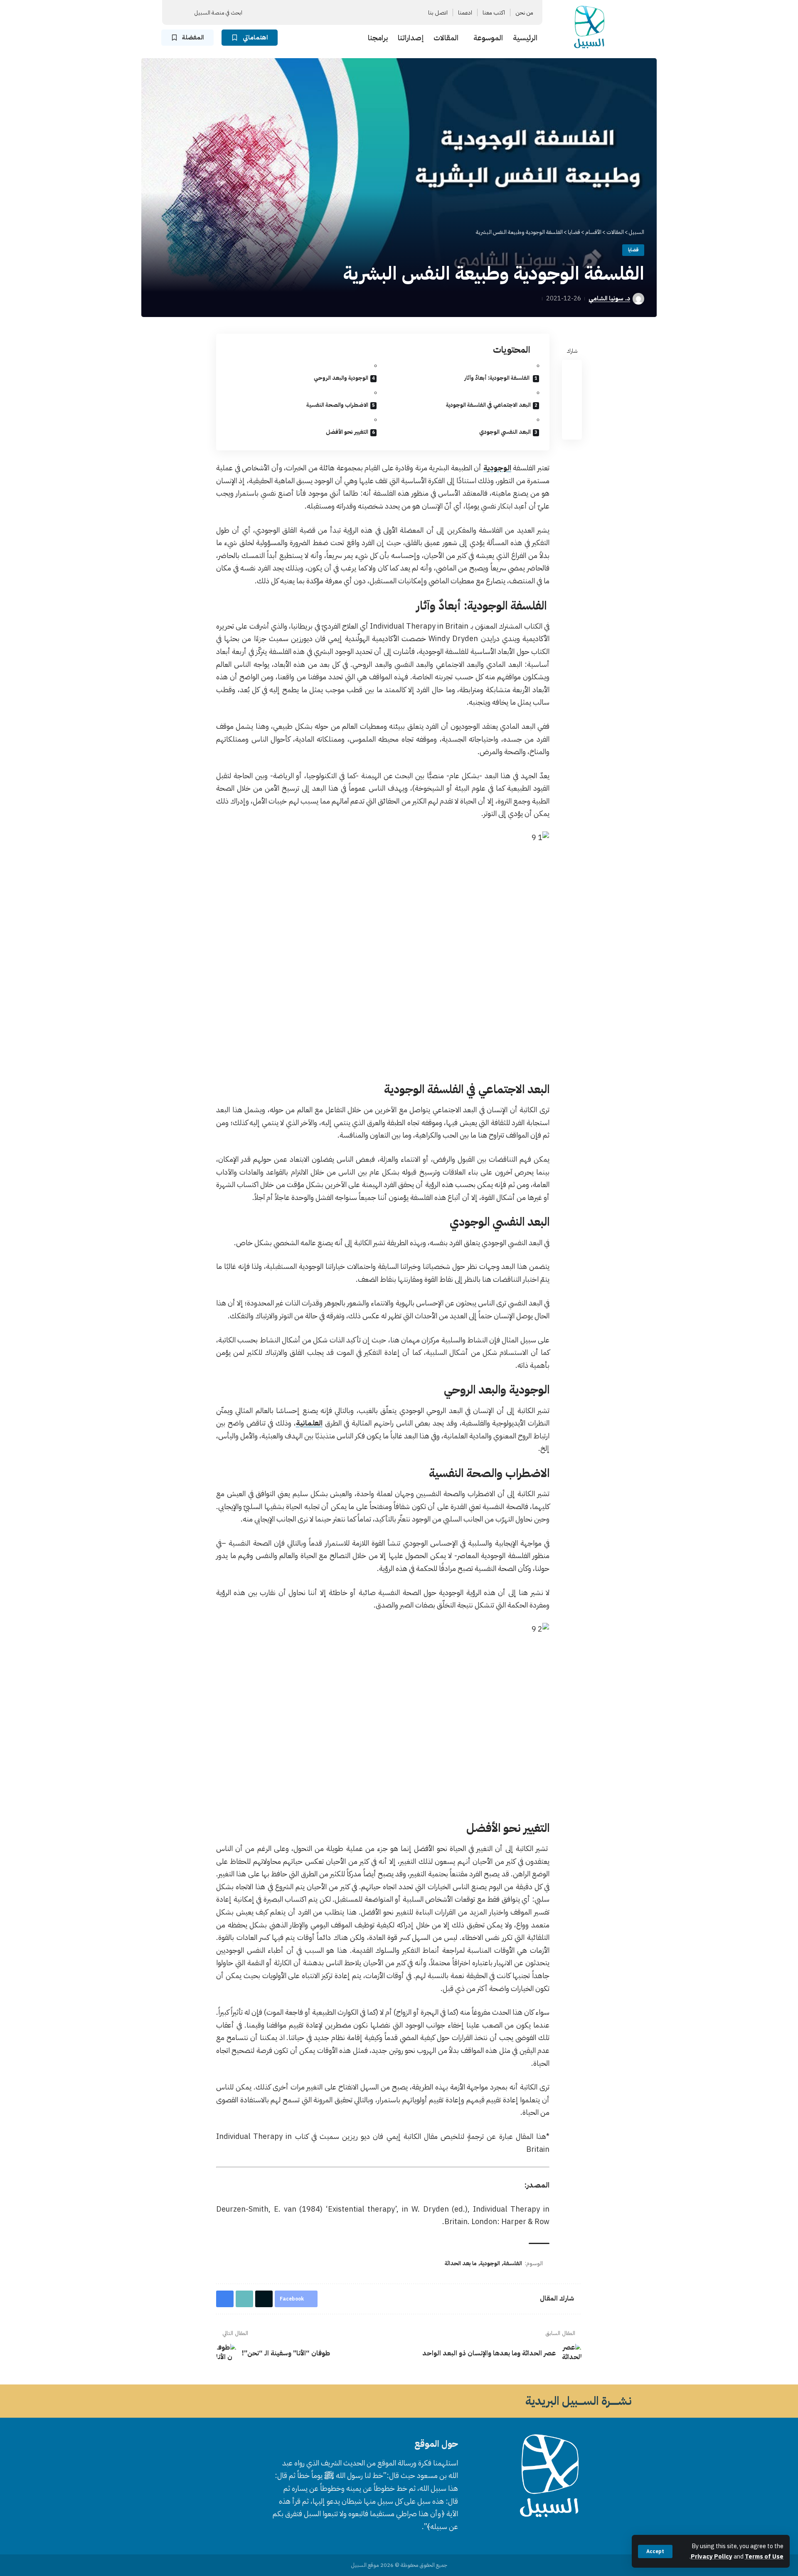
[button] (655, 2551)
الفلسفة (513, 2263)
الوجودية (497, 468)
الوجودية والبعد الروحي (341, 378)
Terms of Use (764, 2556)
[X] (360, 13)
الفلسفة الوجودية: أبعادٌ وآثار (498, 378)
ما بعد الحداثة (461, 2263)
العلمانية (309, 1423)
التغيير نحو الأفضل (347, 432)
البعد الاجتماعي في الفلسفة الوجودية (488, 405)
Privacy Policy (712, 2556)
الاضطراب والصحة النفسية (337, 405)
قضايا (633, 250)
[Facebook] (369, 13)
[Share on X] (572, 389)
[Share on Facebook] (572, 369)
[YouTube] (350, 13)
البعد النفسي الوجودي (505, 432)
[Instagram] (340, 13)
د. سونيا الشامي (609, 298)
